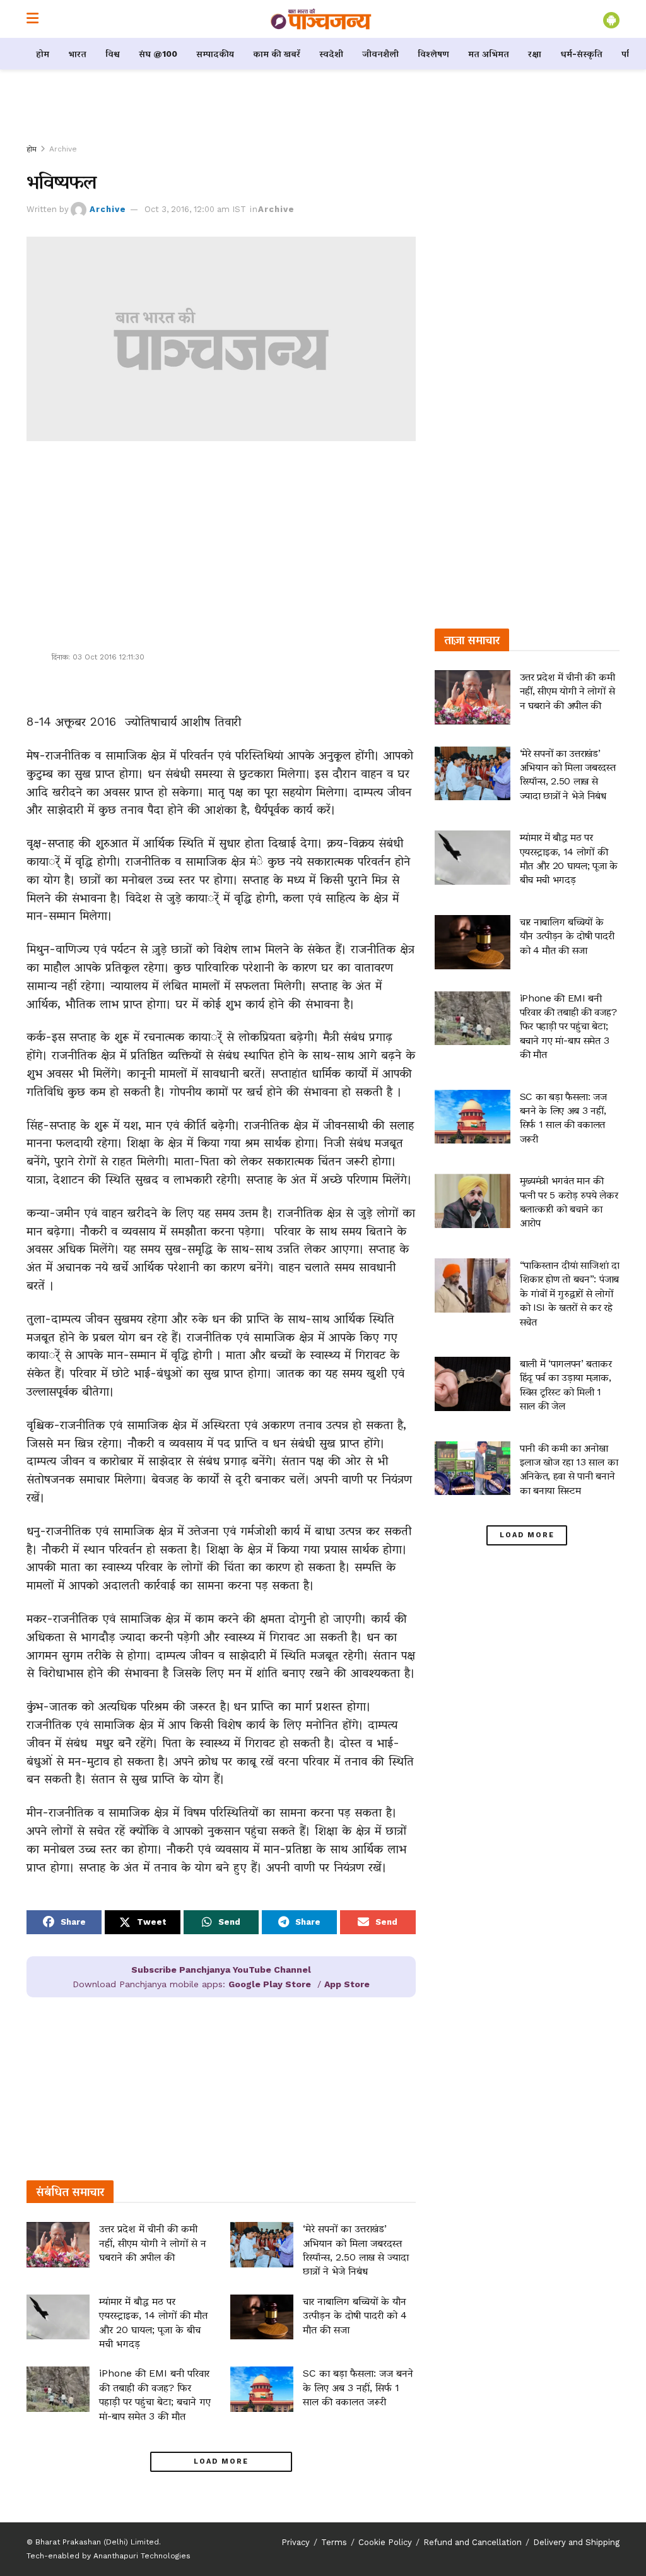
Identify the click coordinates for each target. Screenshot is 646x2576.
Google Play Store (270, 1984)
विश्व (113, 54)
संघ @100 (158, 54)
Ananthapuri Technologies (142, 2556)
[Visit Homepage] (321, 19)
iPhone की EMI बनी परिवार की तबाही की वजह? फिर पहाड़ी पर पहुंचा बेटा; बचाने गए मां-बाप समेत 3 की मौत (568, 1026)
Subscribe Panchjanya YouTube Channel (221, 1970)
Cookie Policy (385, 2542)
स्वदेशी (331, 54)
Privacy (296, 2542)
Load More (221, 2461)
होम (43, 54)
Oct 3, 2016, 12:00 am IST (195, 209)
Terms (334, 2542)
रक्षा (535, 54)
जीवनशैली (380, 54)
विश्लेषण (433, 54)
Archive (63, 149)
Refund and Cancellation (473, 2542)
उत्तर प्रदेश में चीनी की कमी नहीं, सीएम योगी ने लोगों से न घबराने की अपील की (153, 2243)
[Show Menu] (32, 19)
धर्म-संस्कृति (581, 54)
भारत (77, 54)
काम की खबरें (277, 54)
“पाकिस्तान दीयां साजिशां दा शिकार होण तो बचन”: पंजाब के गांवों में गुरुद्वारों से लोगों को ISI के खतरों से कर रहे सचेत (570, 1293)
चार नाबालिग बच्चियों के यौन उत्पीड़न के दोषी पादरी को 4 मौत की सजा (355, 2315)
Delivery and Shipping (576, 2542)
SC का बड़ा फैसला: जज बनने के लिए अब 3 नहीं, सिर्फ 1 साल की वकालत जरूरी (358, 2387)
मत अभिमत (489, 54)
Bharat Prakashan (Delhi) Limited (97, 2542)
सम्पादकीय (215, 54)
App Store (347, 1984)
